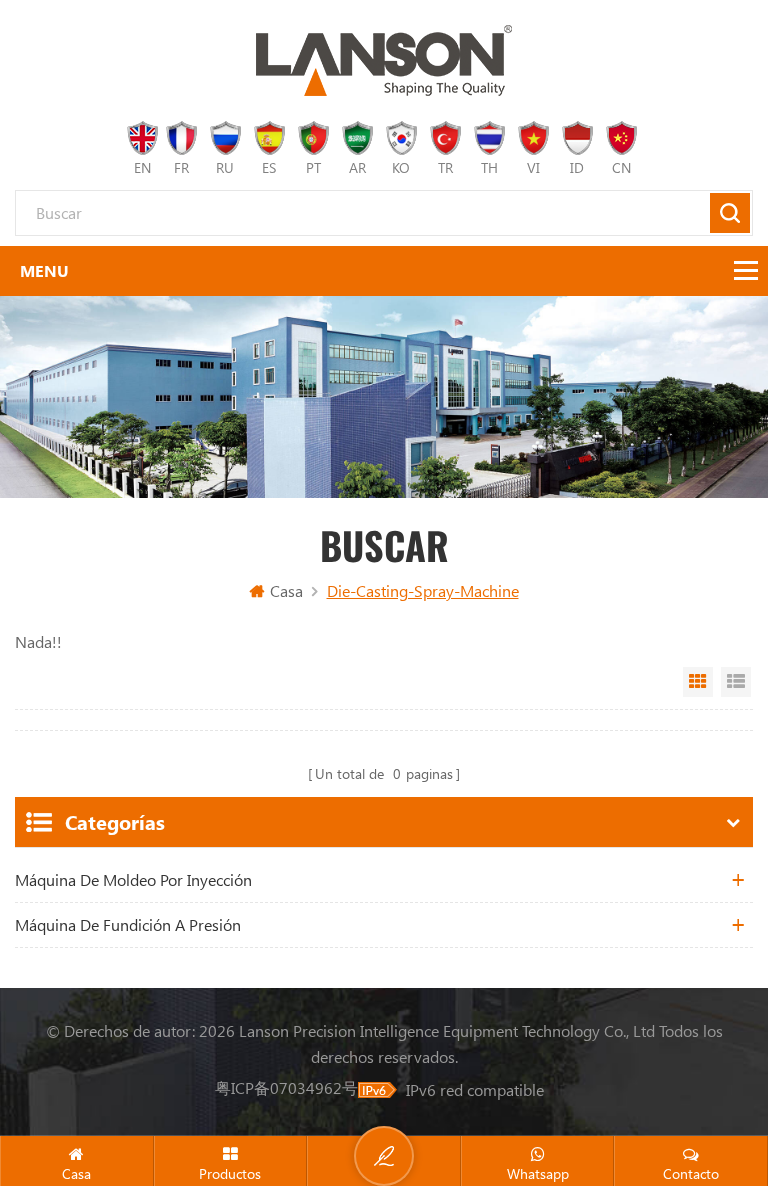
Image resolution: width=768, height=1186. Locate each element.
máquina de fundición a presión (128, 924)
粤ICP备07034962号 (286, 1087)
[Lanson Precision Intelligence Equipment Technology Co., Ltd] (384, 60)
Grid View (698, 682)
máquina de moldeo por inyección (133, 879)
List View (736, 682)
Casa (286, 590)
